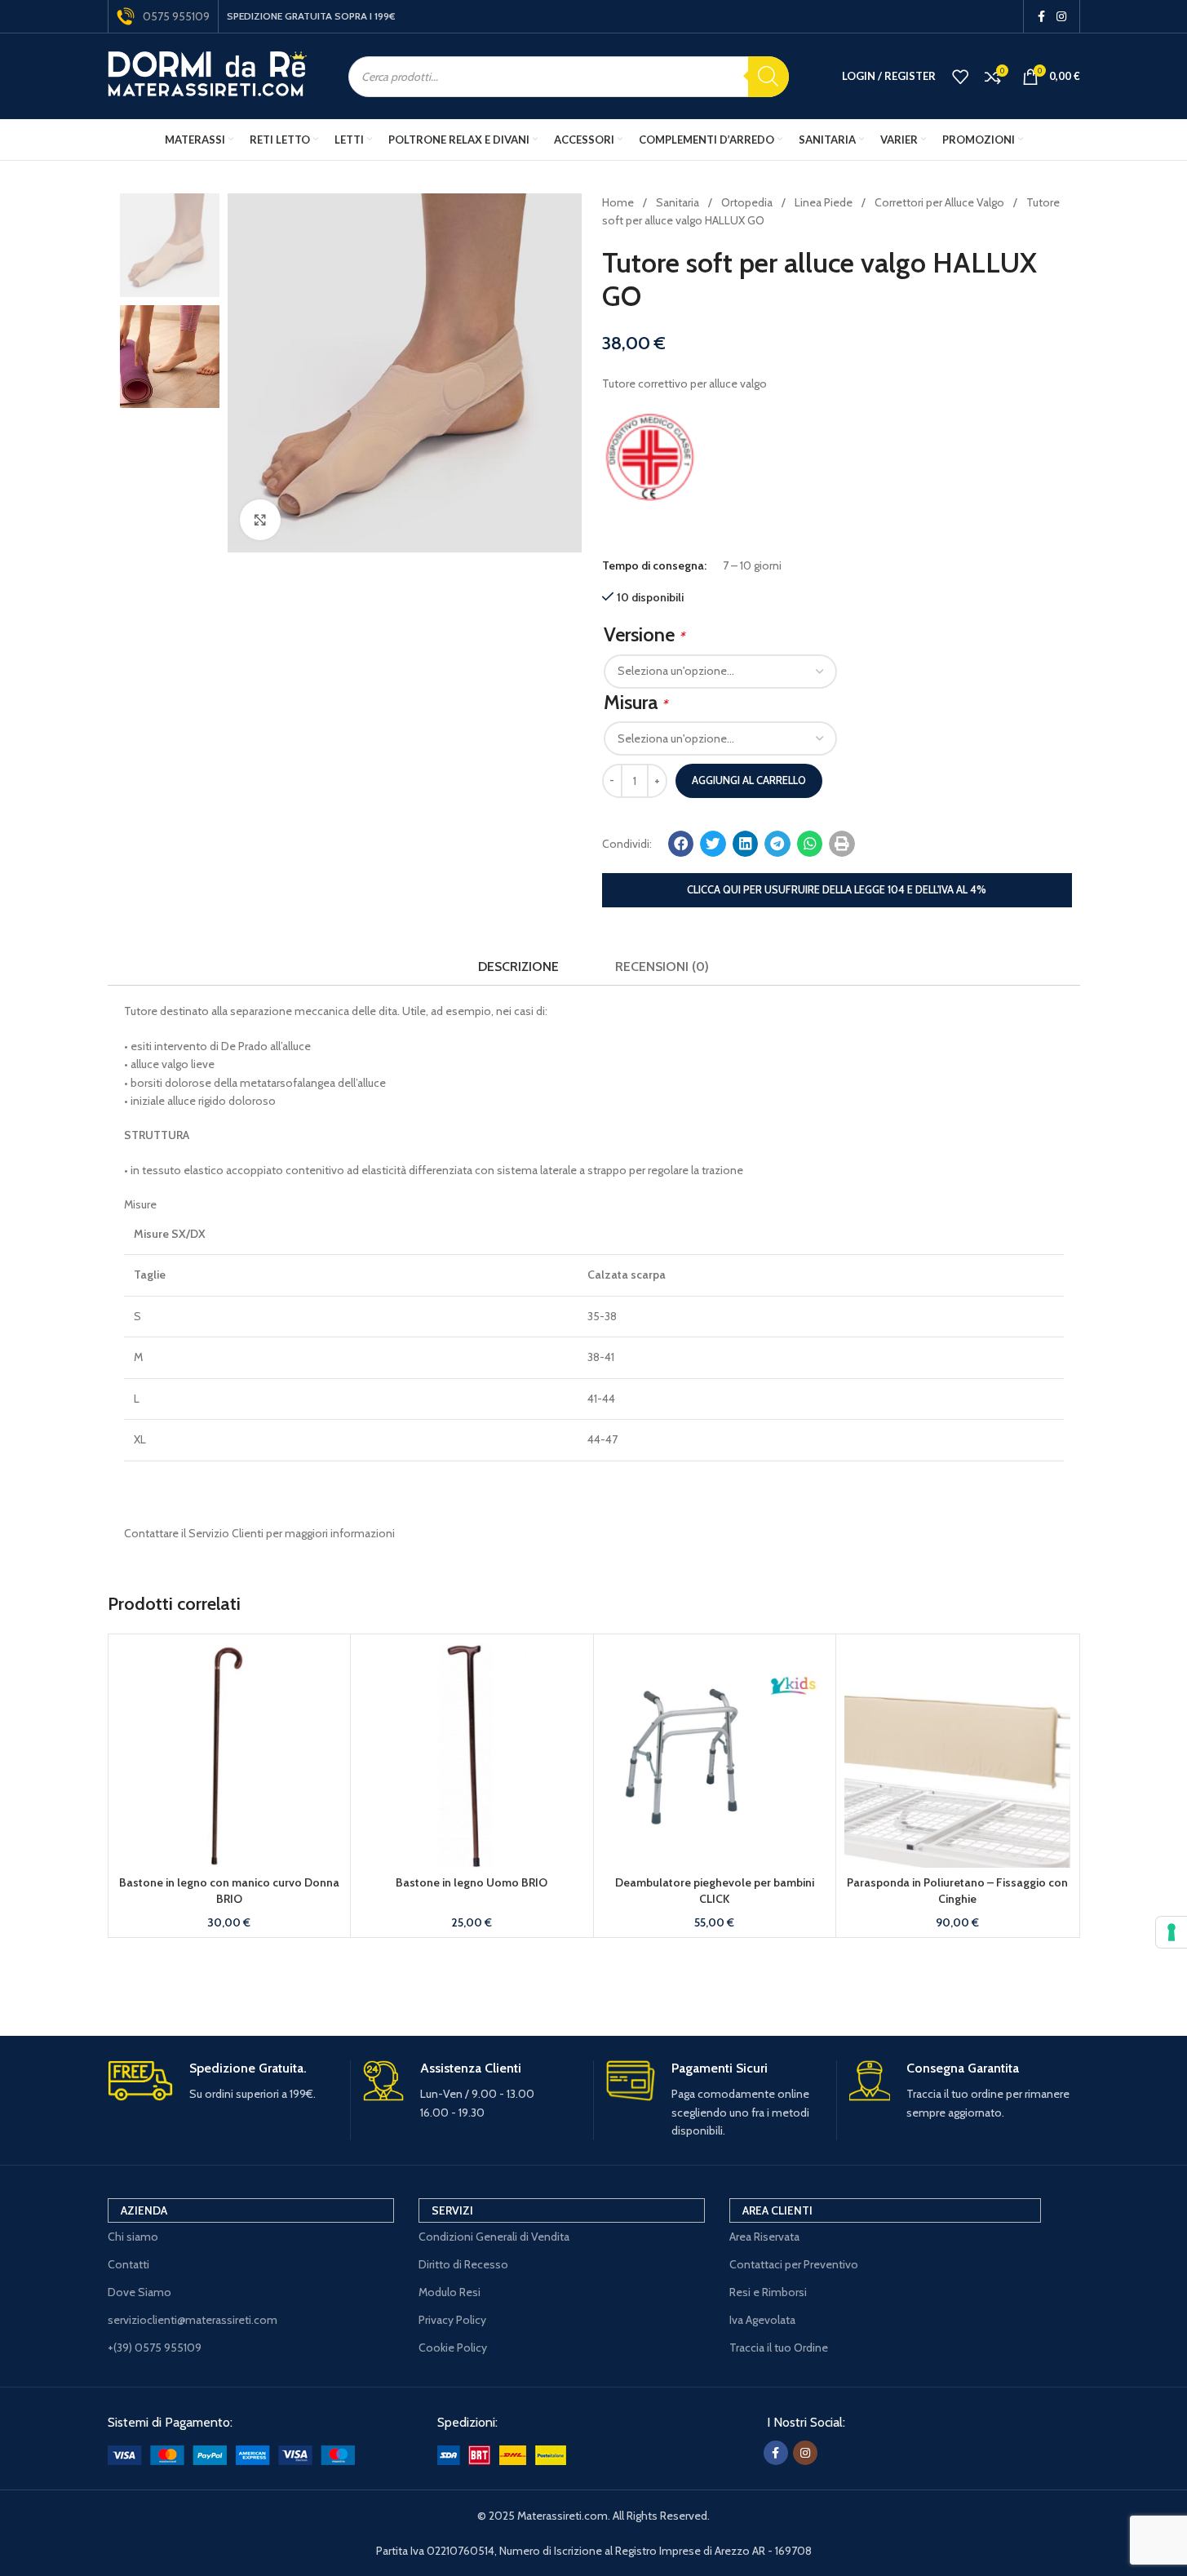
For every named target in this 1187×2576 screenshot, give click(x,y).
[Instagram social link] (1061, 17)
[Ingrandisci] (260, 520)
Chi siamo (133, 2237)
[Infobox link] (223, 2082)
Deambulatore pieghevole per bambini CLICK (715, 1891)
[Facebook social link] (1042, 17)
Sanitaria (679, 202)
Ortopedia (748, 202)
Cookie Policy (453, 2348)
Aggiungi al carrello (749, 780)
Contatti (128, 2264)
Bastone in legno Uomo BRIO (472, 1882)
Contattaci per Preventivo (794, 2264)
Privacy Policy (452, 2320)
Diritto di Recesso (463, 2264)
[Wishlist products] (960, 77)
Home (619, 202)
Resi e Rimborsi (768, 2292)
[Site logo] (208, 75)
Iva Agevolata (762, 2320)
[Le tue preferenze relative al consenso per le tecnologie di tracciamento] (1171, 1932)
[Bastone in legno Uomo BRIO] (472, 1756)
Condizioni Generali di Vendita (494, 2237)
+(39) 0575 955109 (155, 2348)
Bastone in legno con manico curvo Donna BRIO (229, 1891)
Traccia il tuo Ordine (779, 2348)
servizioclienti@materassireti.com (193, 2320)
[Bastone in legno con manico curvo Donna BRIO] (230, 1756)
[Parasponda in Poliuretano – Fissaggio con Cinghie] (957, 1756)
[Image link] (231, 2454)
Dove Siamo (140, 2292)
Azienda (144, 2210)
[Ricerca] (768, 77)
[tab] (518, 967)
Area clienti (777, 2210)
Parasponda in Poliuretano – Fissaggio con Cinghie (957, 1891)
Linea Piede (825, 202)
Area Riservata (764, 2237)
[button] (681, 844)
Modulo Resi (450, 2292)
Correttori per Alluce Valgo (941, 202)
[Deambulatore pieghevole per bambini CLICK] (715, 1756)
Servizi (452, 2210)
